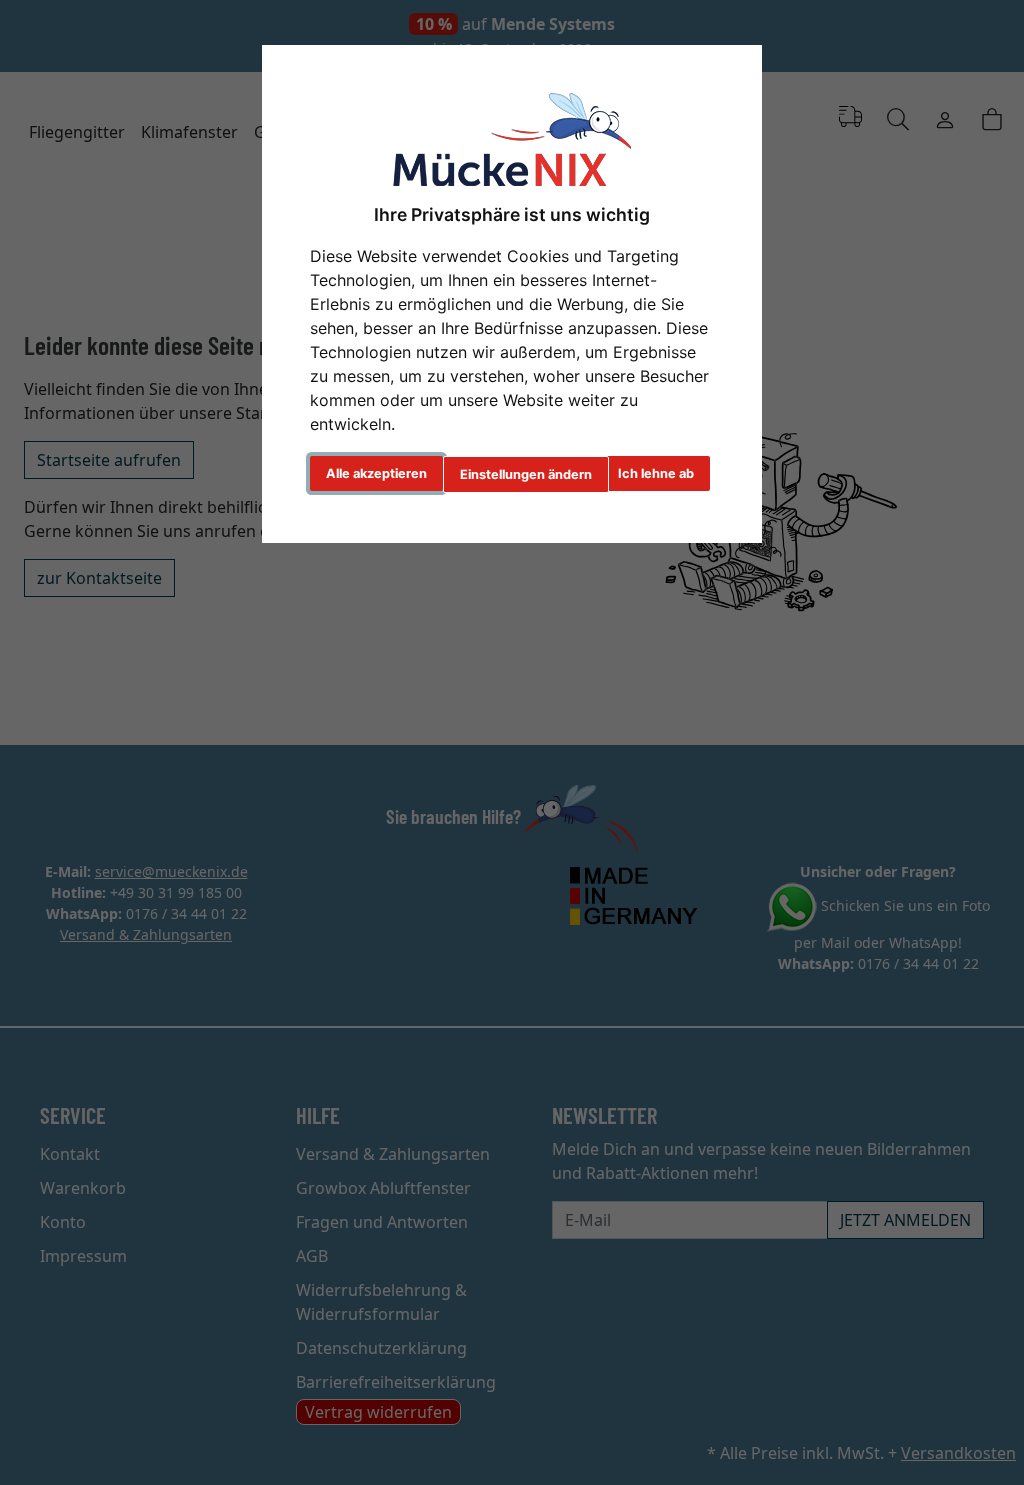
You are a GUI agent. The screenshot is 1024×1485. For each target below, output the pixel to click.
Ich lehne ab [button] (656, 473)
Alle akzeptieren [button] (376, 473)
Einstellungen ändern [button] (526, 474)
